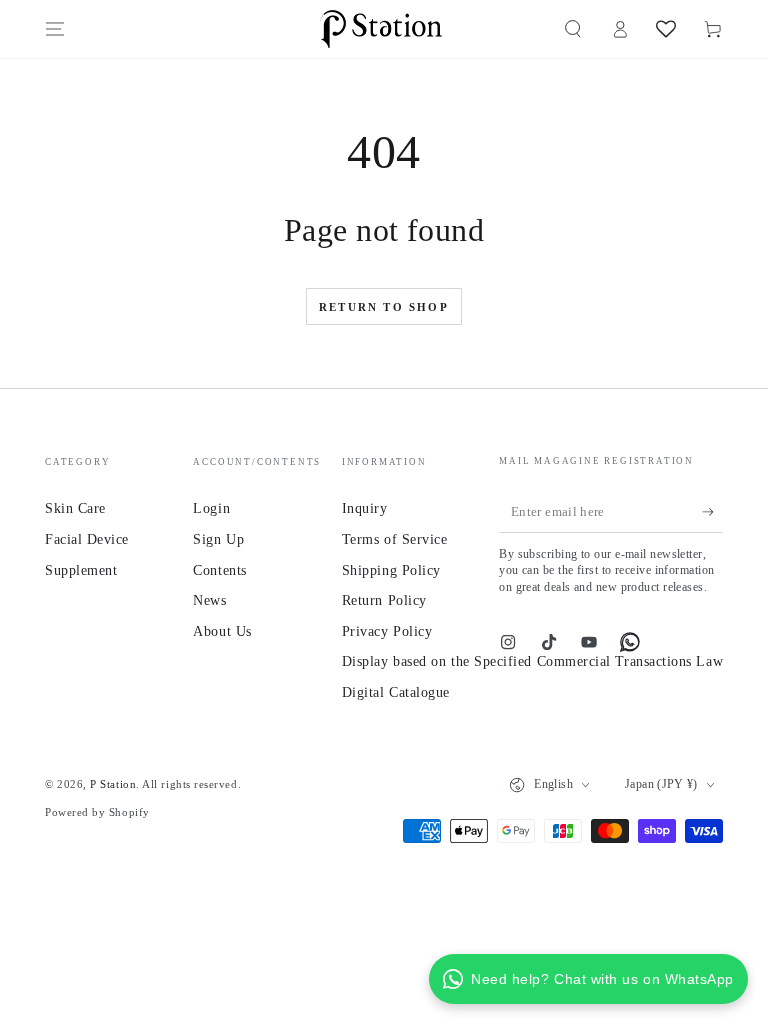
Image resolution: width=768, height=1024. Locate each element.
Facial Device (87, 539)
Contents (219, 570)
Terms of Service (395, 539)
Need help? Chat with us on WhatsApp (602, 979)
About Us (222, 631)
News (209, 600)
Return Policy (384, 600)
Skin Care (75, 508)
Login (211, 508)
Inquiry (365, 508)
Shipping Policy (391, 570)
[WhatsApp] (630, 642)
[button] (572, 29)
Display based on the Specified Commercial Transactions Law (532, 661)
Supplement (81, 570)
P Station (113, 784)
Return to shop (384, 307)
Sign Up (218, 539)
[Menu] (55, 29)
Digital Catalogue (396, 692)
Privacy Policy (387, 631)
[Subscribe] (712, 513)
